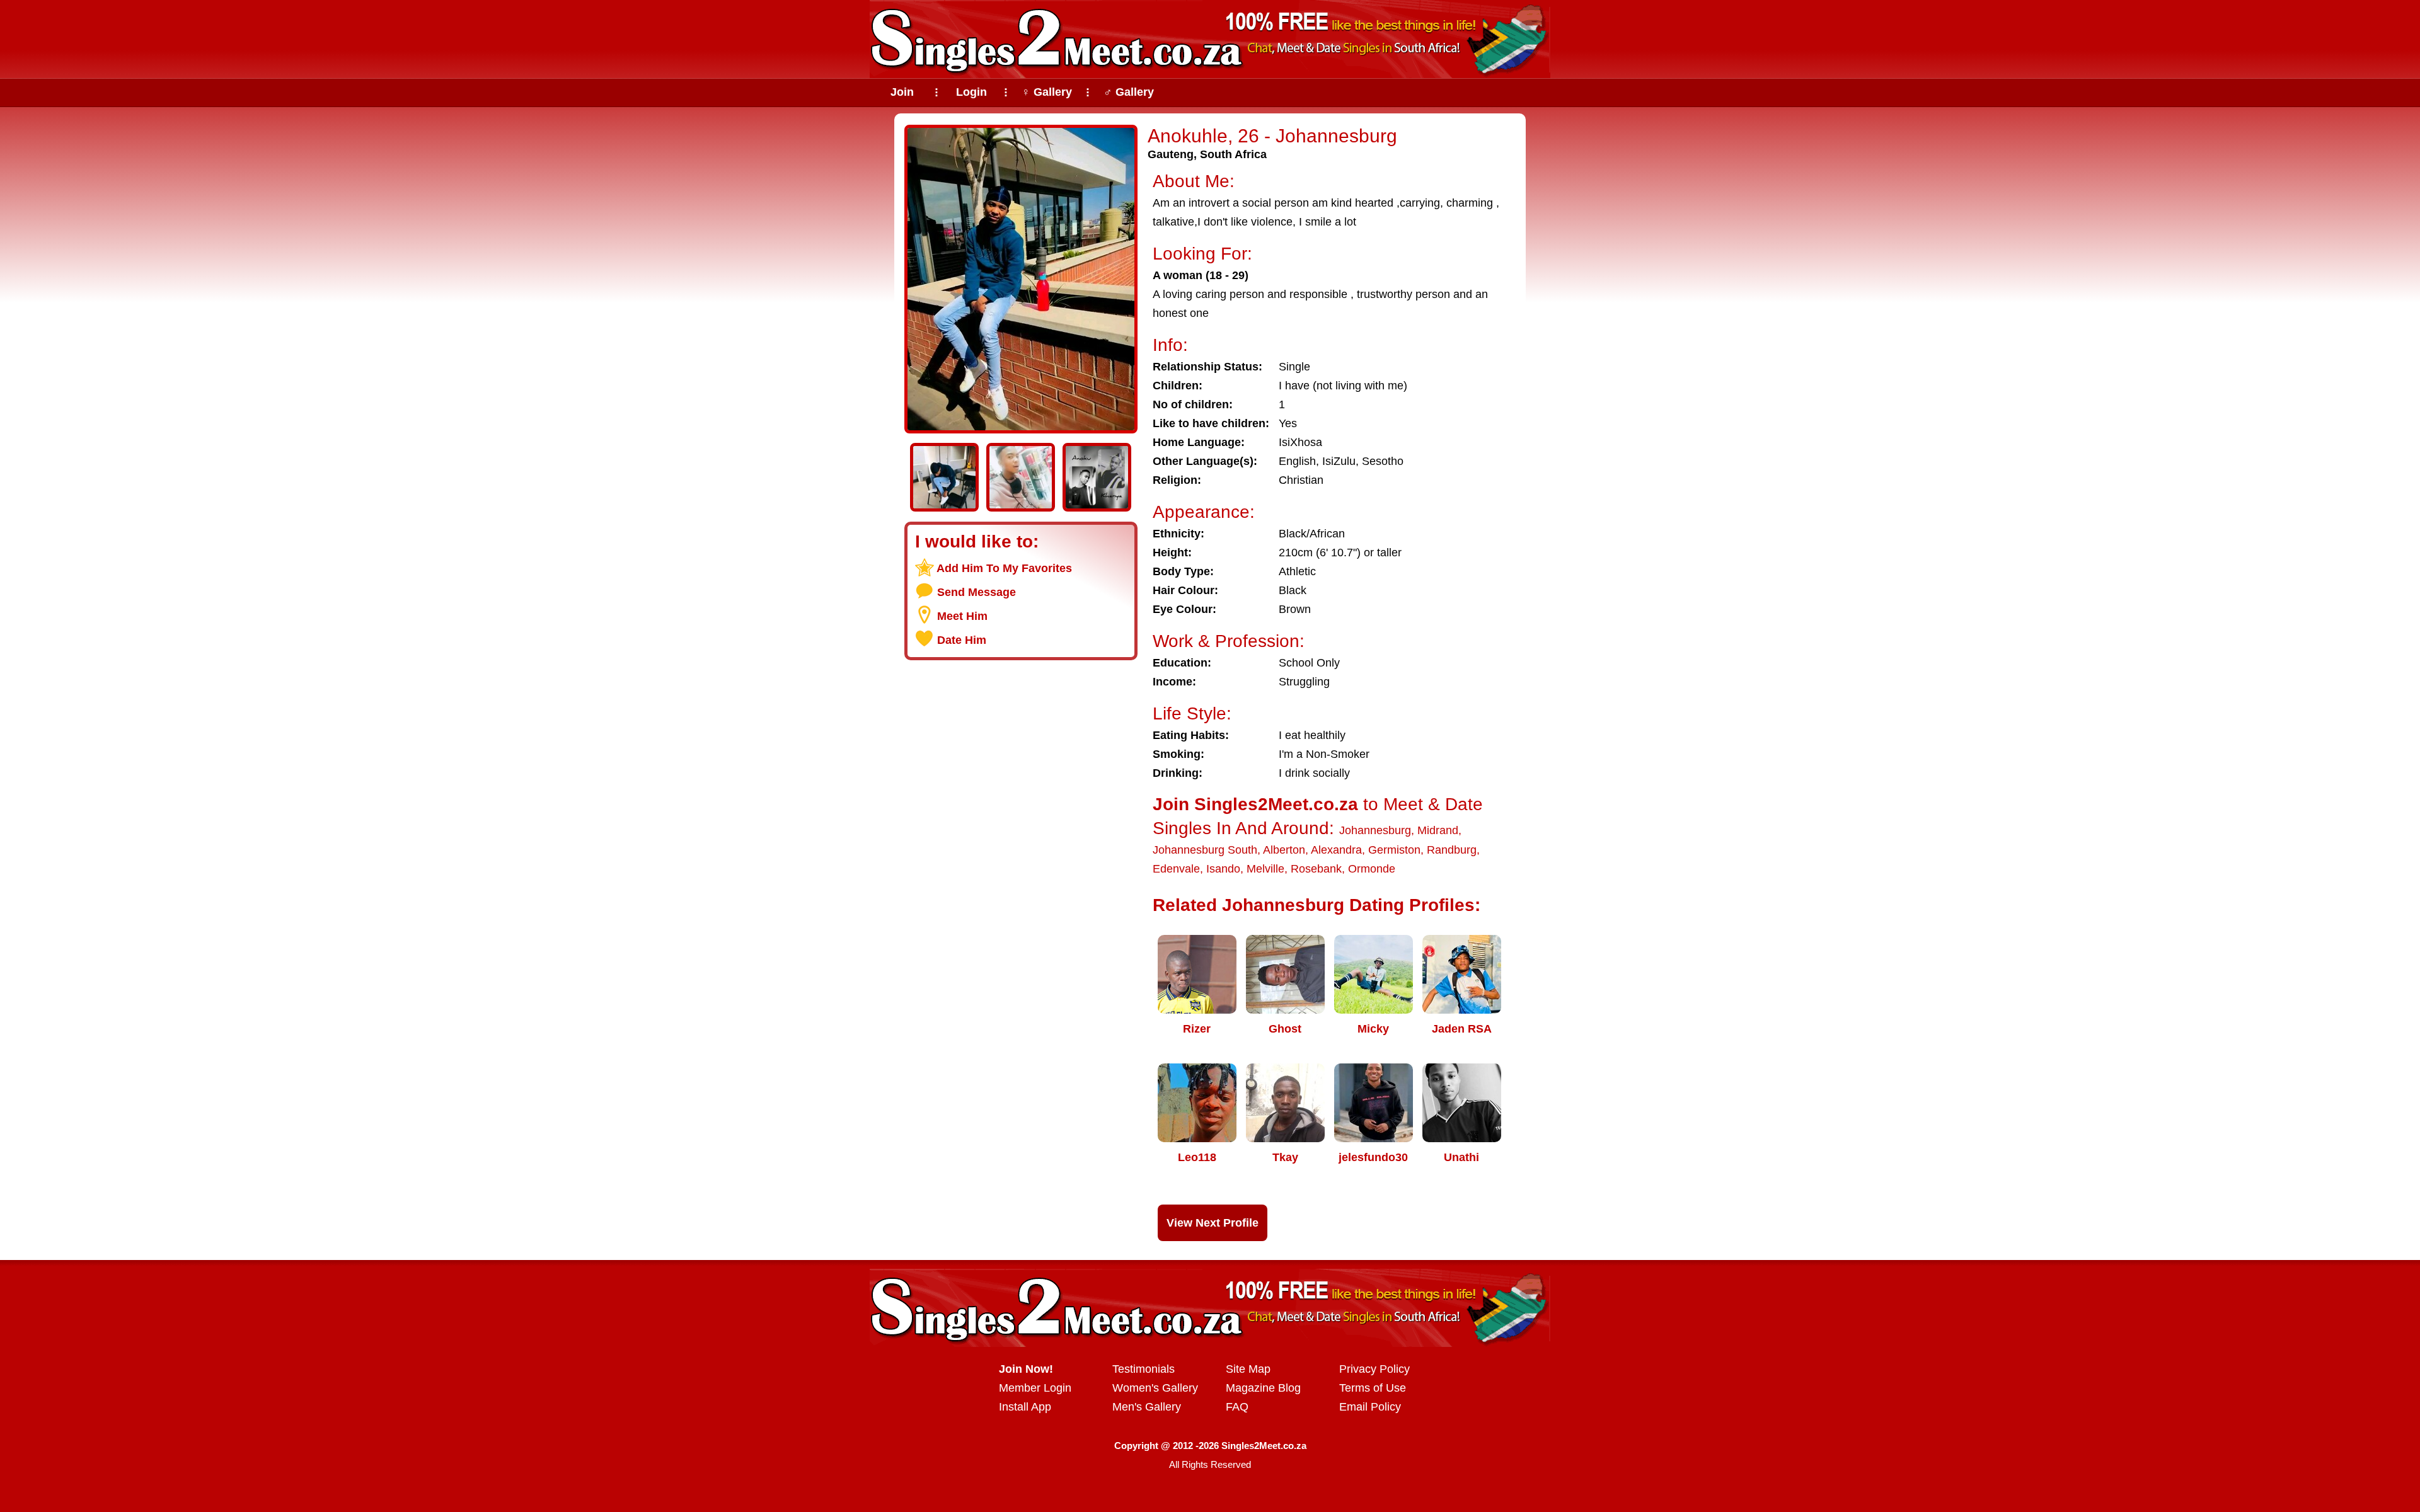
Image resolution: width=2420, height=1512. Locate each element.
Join (902, 92)
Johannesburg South (1205, 850)
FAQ (1237, 1407)
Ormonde (1372, 869)
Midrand (1438, 830)
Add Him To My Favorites (1004, 568)
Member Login (1035, 1388)
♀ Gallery (1047, 92)
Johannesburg (1375, 830)
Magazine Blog (1263, 1388)
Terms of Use (1373, 1388)
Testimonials (1144, 1369)
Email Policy (1370, 1407)
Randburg (1452, 850)
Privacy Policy (1374, 1369)
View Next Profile (1213, 1223)
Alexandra (1336, 850)
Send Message (977, 592)
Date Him (962, 640)
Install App (1025, 1407)
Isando (1223, 869)
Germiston (1394, 850)
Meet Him (962, 616)
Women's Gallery (1155, 1388)
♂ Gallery (1129, 92)
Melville (1265, 869)
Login (971, 92)
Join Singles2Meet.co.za (1255, 804)
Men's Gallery (1147, 1407)
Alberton (1284, 850)
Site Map (1248, 1369)
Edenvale (1176, 869)
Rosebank (1316, 869)
